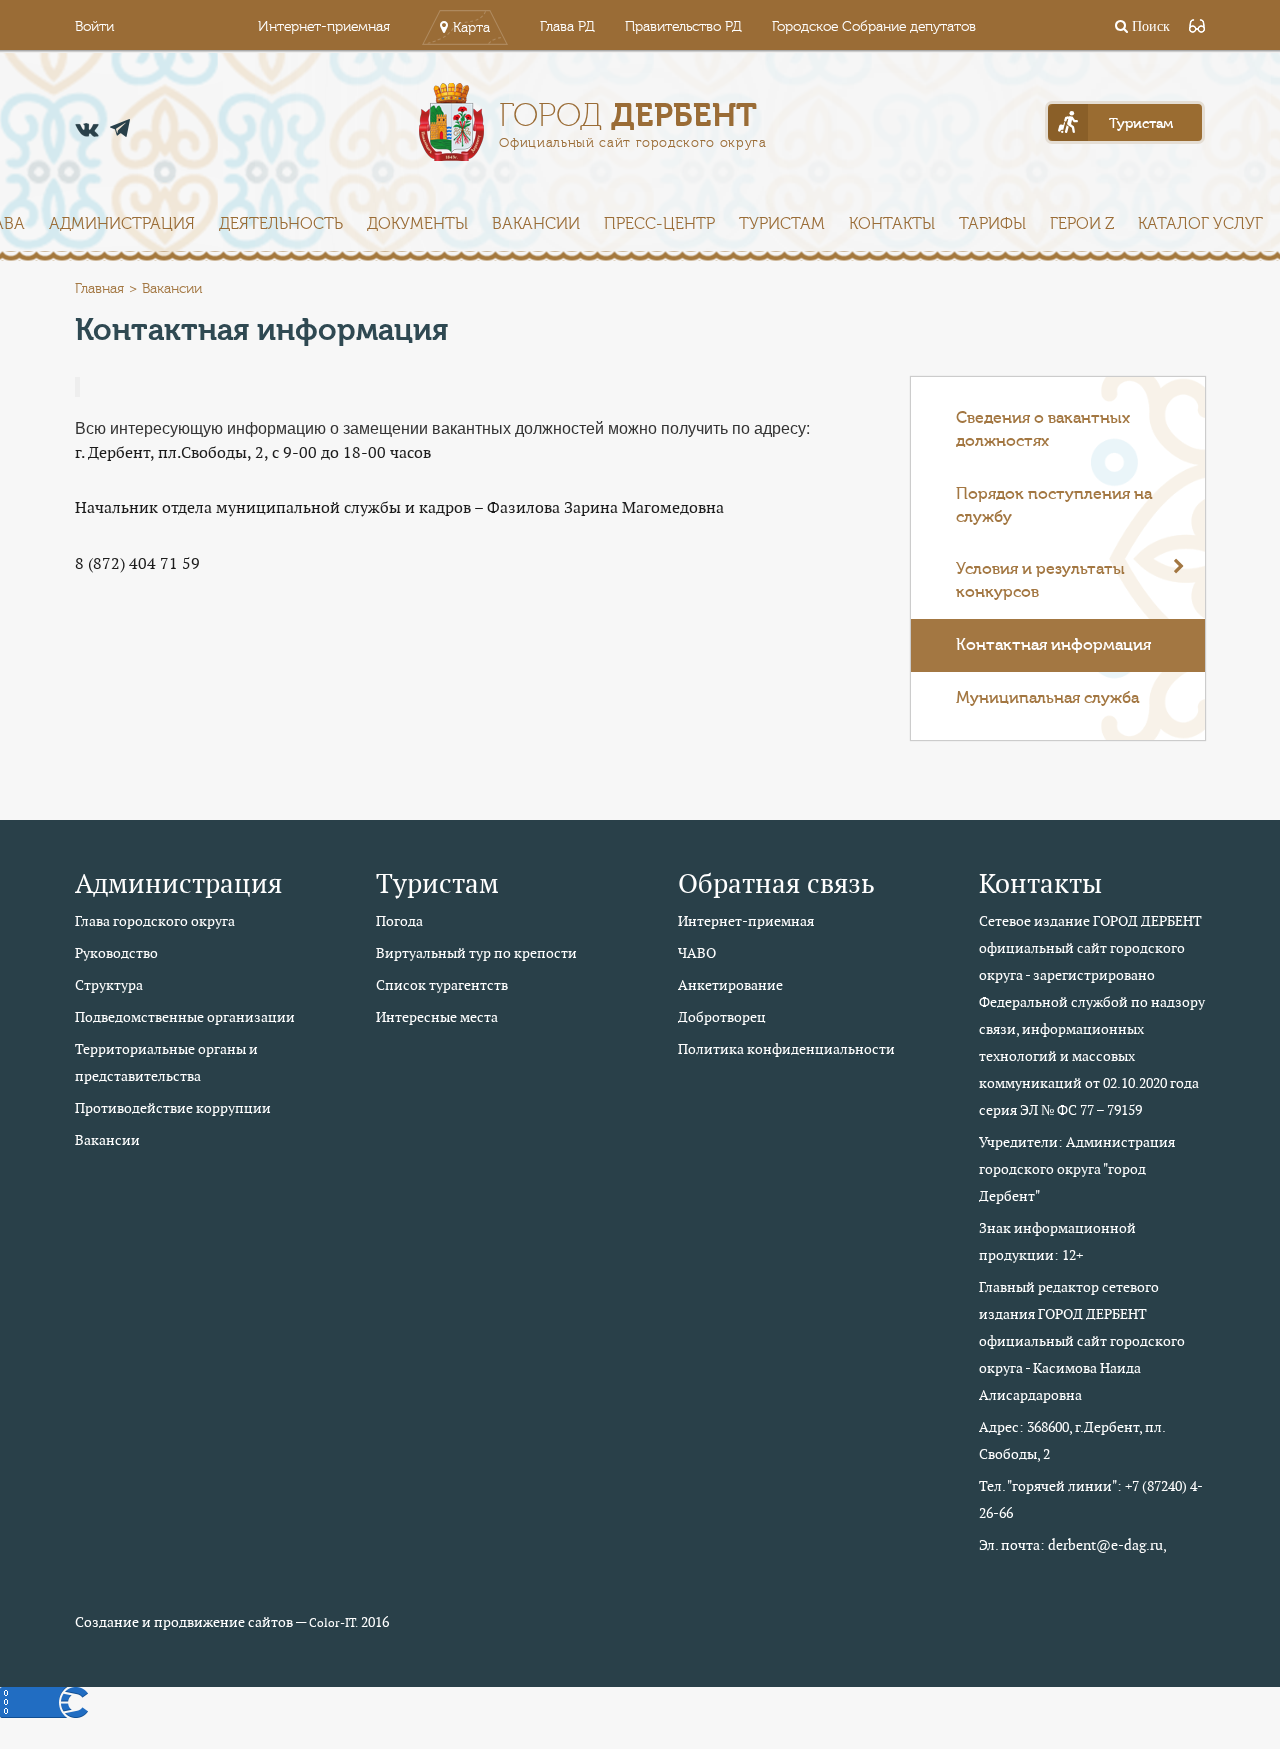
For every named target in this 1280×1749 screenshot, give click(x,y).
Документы (417, 224)
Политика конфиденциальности (786, 1049)
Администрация (122, 224)
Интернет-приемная (324, 27)
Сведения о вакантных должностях (1043, 429)
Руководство (116, 953)
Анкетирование (730, 985)
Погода (399, 921)
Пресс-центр (659, 224)
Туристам (782, 224)
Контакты (892, 224)
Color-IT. (333, 1623)
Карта (471, 28)
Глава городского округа (155, 921)
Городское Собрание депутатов (874, 27)
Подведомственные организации (185, 1017)
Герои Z (1082, 224)
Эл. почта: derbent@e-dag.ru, (1073, 1545)
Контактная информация (1053, 645)
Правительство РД (683, 27)
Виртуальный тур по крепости (476, 953)
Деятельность (281, 224)
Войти (94, 27)
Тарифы (992, 224)
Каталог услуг (1200, 224)
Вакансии (536, 224)
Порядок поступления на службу (1054, 505)
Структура (109, 985)
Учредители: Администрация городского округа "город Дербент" (1077, 1169)
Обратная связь (776, 883)
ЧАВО (697, 953)
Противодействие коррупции (173, 1108)
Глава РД (567, 27)
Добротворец (722, 1017)
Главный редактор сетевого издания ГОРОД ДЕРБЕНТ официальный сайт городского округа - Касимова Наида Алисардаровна (1082, 1341)
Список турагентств (442, 985)
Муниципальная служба (1047, 698)
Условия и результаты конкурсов (1040, 580)
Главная (99, 289)
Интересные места (437, 1017)
